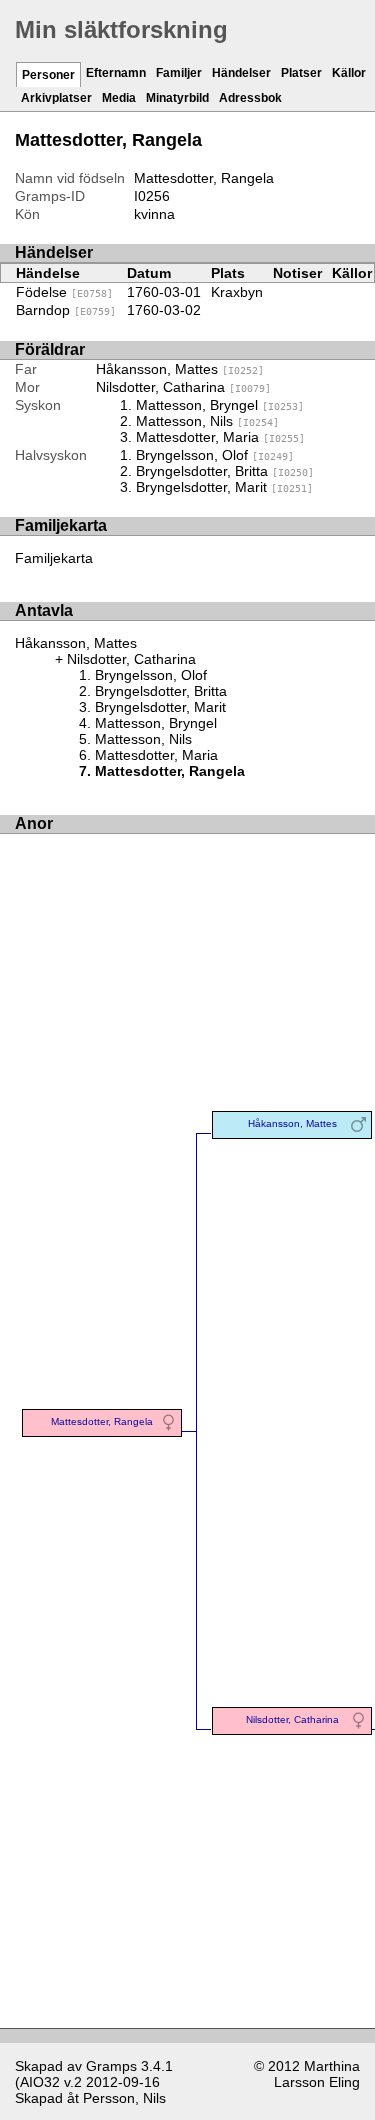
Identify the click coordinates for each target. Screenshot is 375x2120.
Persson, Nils (124, 2098)
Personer (48, 75)
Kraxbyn (237, 292)
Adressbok (250, 98)
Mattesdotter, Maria (220, 437)
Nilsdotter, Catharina (183, 387)
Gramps (111, 2066)
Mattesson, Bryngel (220, 405)
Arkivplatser (56, 98)
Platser (301, 73)
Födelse (64, 292)
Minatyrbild (177, 98)
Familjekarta (54, 558)
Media (119, 98)
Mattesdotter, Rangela (102, 1421)
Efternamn (116, 73)
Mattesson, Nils (207, 421)
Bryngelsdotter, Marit (224, 487)
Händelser (241, 73)
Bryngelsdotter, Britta (225, 471)
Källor (349, 73)
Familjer (179, 73)
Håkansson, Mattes (180, 369)
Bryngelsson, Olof (215, 455)
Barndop (66, 310)
